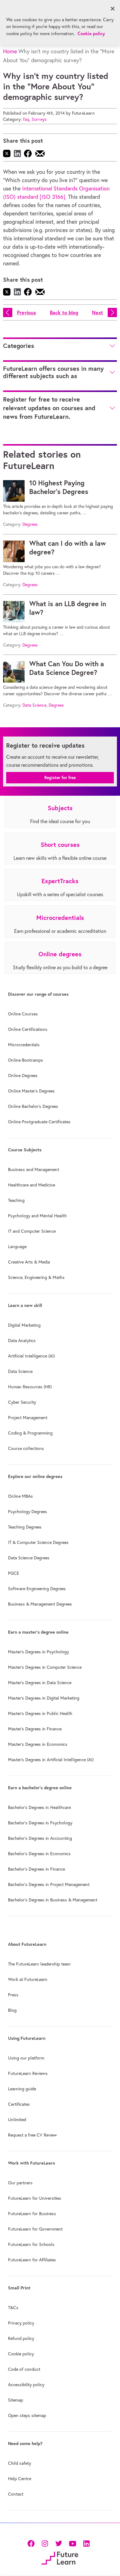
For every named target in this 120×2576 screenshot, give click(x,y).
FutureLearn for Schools (31, 2244)
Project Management (28, 1418)
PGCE (14, 1573)
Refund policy (21, 2338)
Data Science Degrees (29, 1558)
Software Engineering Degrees (37, 1589)
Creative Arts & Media (29, 1262)
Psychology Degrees (28, 1512)
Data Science (34, 705)
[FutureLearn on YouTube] (72, 2543)
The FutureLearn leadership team (39, 1964)
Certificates (19, 2104)
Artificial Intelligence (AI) (31, 1356)
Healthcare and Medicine (32, 1185)
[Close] (113, 9)
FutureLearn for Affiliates (32, 2260)
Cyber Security (22, 1402)
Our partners (20, 2183)
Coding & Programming (30, 1433)
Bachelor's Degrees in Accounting (40, 1838)
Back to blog (64, 312)
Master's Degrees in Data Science (40, 1683)
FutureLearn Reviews (28, 2073)
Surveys (39, 119)
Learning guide (22, 2089)
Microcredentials (24, 1045)
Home (10, 51)
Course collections (26, 1448)
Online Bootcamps (26, 1060)
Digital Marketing (24, 1325)
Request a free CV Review (32, 2135)
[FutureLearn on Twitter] (59, 2543)
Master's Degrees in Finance (35, 1729)
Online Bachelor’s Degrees (33, 1106)
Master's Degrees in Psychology (38, 1652)
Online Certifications (28, 1029)
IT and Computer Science (32, 1231)
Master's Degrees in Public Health (40, 1713)
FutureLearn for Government (35, 2229)
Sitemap (16, 2400)
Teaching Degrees (25, 1527)
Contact (16, 2494)
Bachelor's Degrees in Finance (36, 1869)
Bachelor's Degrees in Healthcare (39, 1807)
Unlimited (17, 2120)
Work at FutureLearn (28, 1979)
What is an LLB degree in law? (68, 608)
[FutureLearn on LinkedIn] (86, 2543)
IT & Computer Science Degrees (38, 1542)
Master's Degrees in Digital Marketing (44, 1698)
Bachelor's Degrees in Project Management (49, 1884)
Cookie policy (21, 2354)
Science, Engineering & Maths (36, 1277)
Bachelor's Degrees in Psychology (40, 1823)
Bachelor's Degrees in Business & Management (53, 1900)
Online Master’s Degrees (31, 1091)
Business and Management (34, 1170)
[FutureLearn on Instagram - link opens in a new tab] (45, 2543)
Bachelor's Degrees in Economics (39, 1854)
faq (26, 119)
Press (13, 1995)
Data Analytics (22, 1341)
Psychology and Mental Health (37, 1216)
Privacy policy (21, 2323)
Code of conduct (24, 2369)
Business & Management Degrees (40, 1604)
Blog (12, 2010)
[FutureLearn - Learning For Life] (60, 2557)
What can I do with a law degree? (68, 548)
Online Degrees (23, 1076)
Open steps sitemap (27, 2415)
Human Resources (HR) (30, 1387)
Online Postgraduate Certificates (39, 1122)
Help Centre (20, 2479)
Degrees (30, 524)
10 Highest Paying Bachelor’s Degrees (59, 487)
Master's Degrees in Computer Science (45, 1667)
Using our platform (26, 2058)
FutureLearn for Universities (35, 2198)
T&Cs (13, 2308)
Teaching (16, 1200)
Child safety (20, 2463)
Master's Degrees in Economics (38, 1744)
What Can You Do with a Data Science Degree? (67, 668)
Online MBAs (20, 1496)
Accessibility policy (26, 2385)
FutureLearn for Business (32, 2214)
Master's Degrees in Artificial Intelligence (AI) (51, 1760)
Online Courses (23, 1014)
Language (17, 1247)
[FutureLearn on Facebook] (32, 2543)
